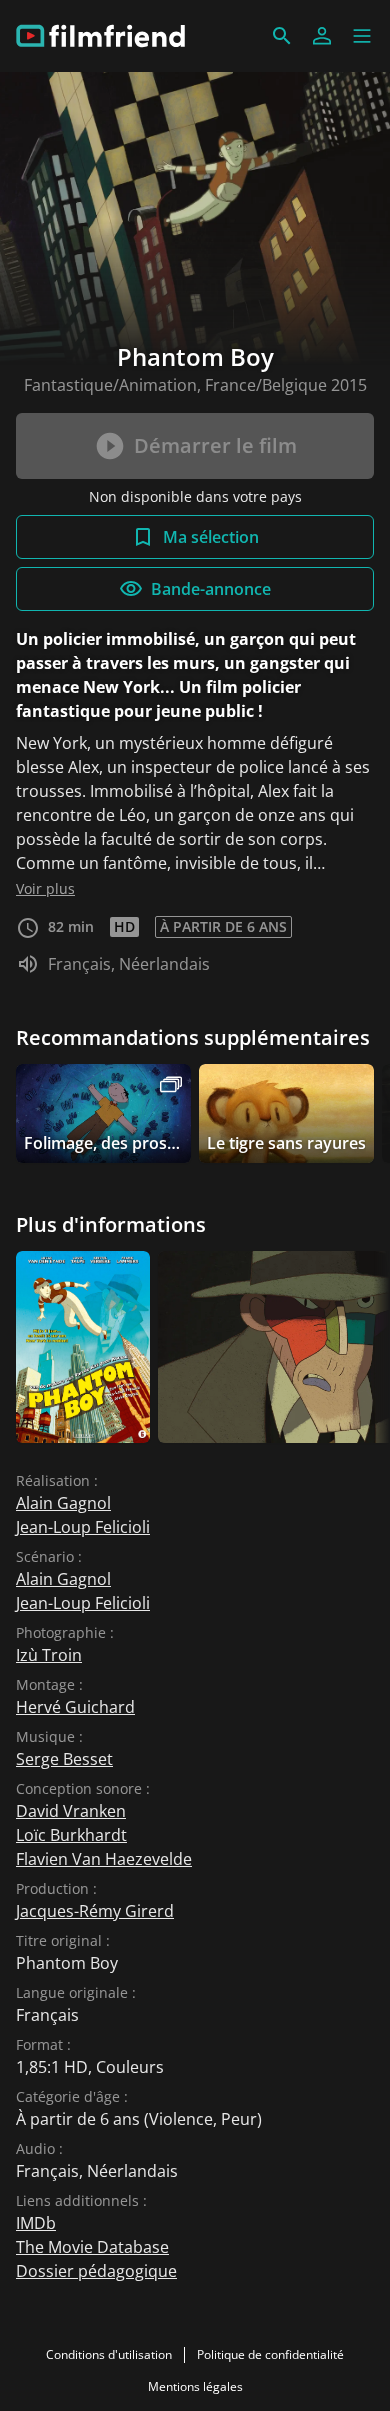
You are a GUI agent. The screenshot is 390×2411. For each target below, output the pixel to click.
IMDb (36, 2223)
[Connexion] (322, 36)
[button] (362, 36)
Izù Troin (49, 1655)
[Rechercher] (282, 36)
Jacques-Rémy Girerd (95, 1911)
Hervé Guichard (75, 1707)
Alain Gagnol (63, 1503)
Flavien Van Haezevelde (104, 1859)
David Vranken (71, 1811)
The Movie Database (92, 2247)
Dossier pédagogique (96, 2271)
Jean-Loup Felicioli (83, 1527)
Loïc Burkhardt (71, 1835)
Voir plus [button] (45, 888)
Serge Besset (64, 1759)
